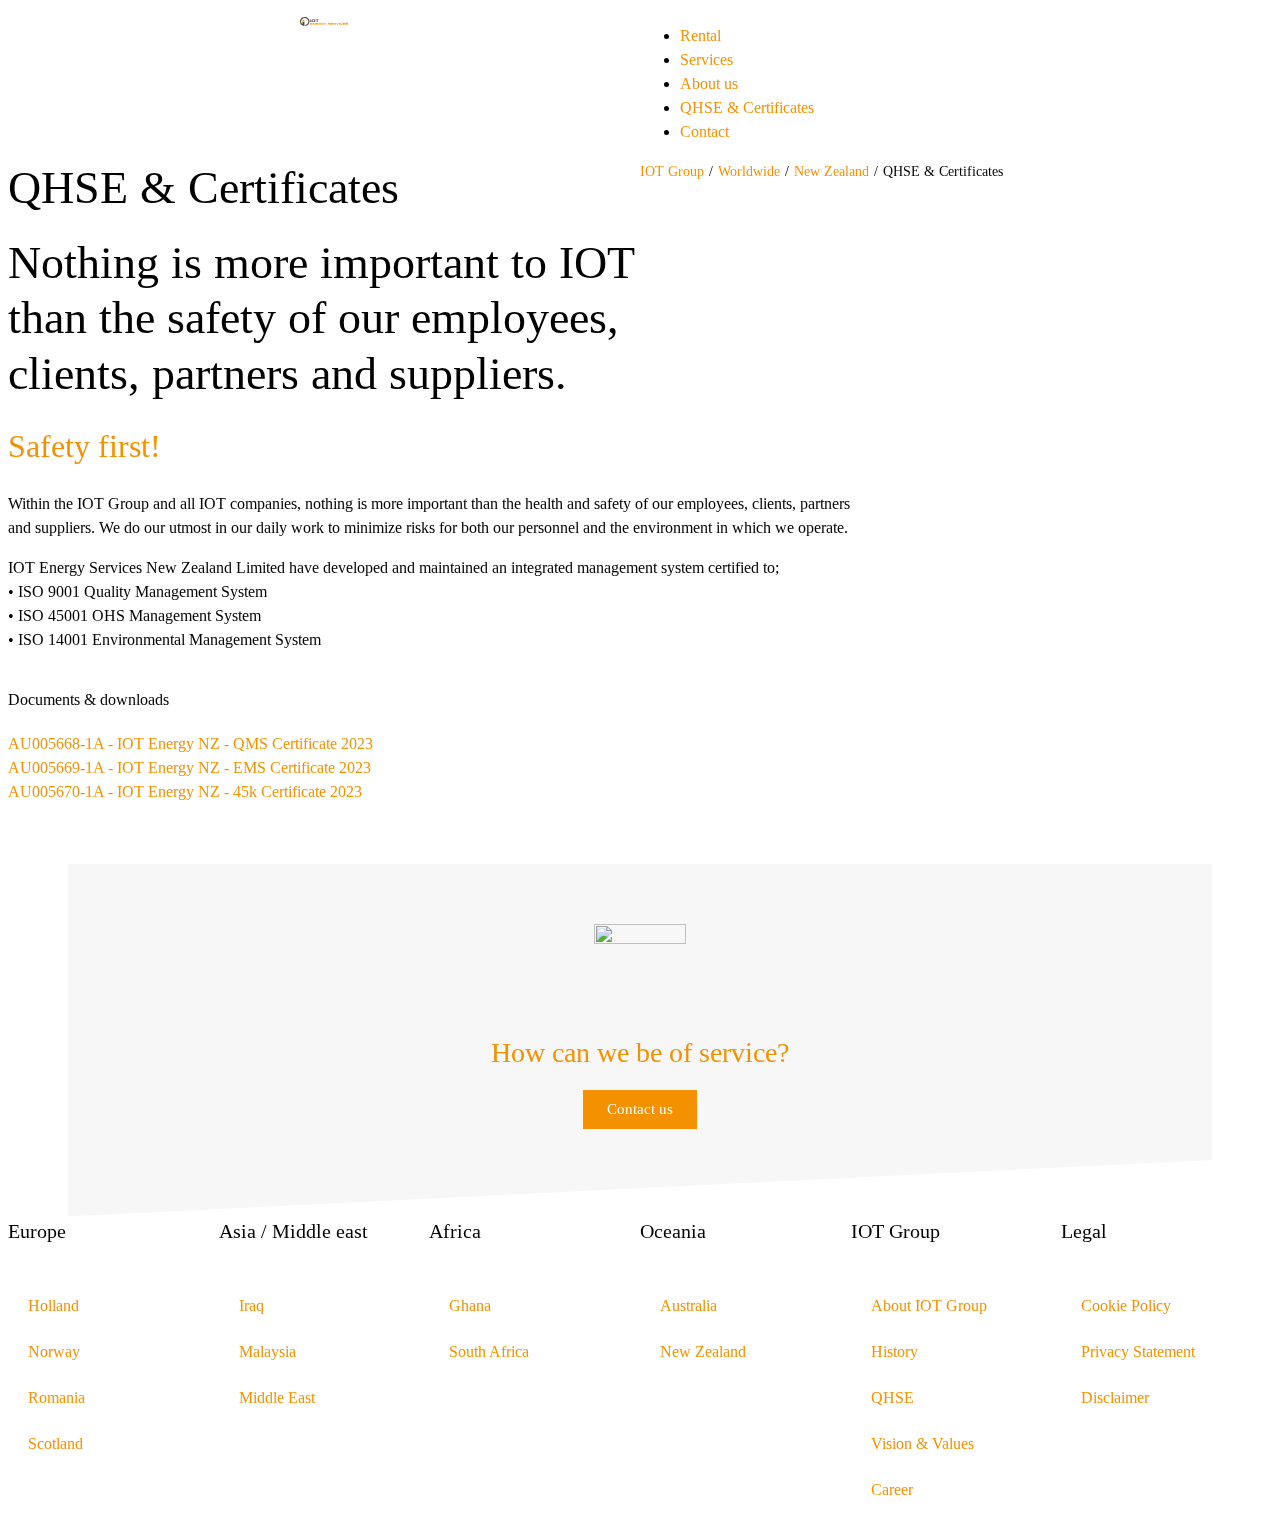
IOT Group (672, 171)
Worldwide (749, 171)
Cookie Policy (1126, 1305)
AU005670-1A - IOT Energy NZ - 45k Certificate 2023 (185, 791)
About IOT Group (929, 1305)
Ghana (470, 1305)
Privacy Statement (1138, 1351)
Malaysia (267, 1351)
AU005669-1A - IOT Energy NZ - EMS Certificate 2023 (189, 767)
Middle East (277, 1397)
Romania (56, 1397)
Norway (54, 1351)
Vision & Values (922, 1443)
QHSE (892, 1397)
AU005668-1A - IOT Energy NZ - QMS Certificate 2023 (190, 743)
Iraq (251, 1305)
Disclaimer (1115, 1397)
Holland (53, 1305)
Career (892, 1489)
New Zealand (831, 171)
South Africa (489, 1351)
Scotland (55, 1443)
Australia (688, 1305)
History (894, 1351)
